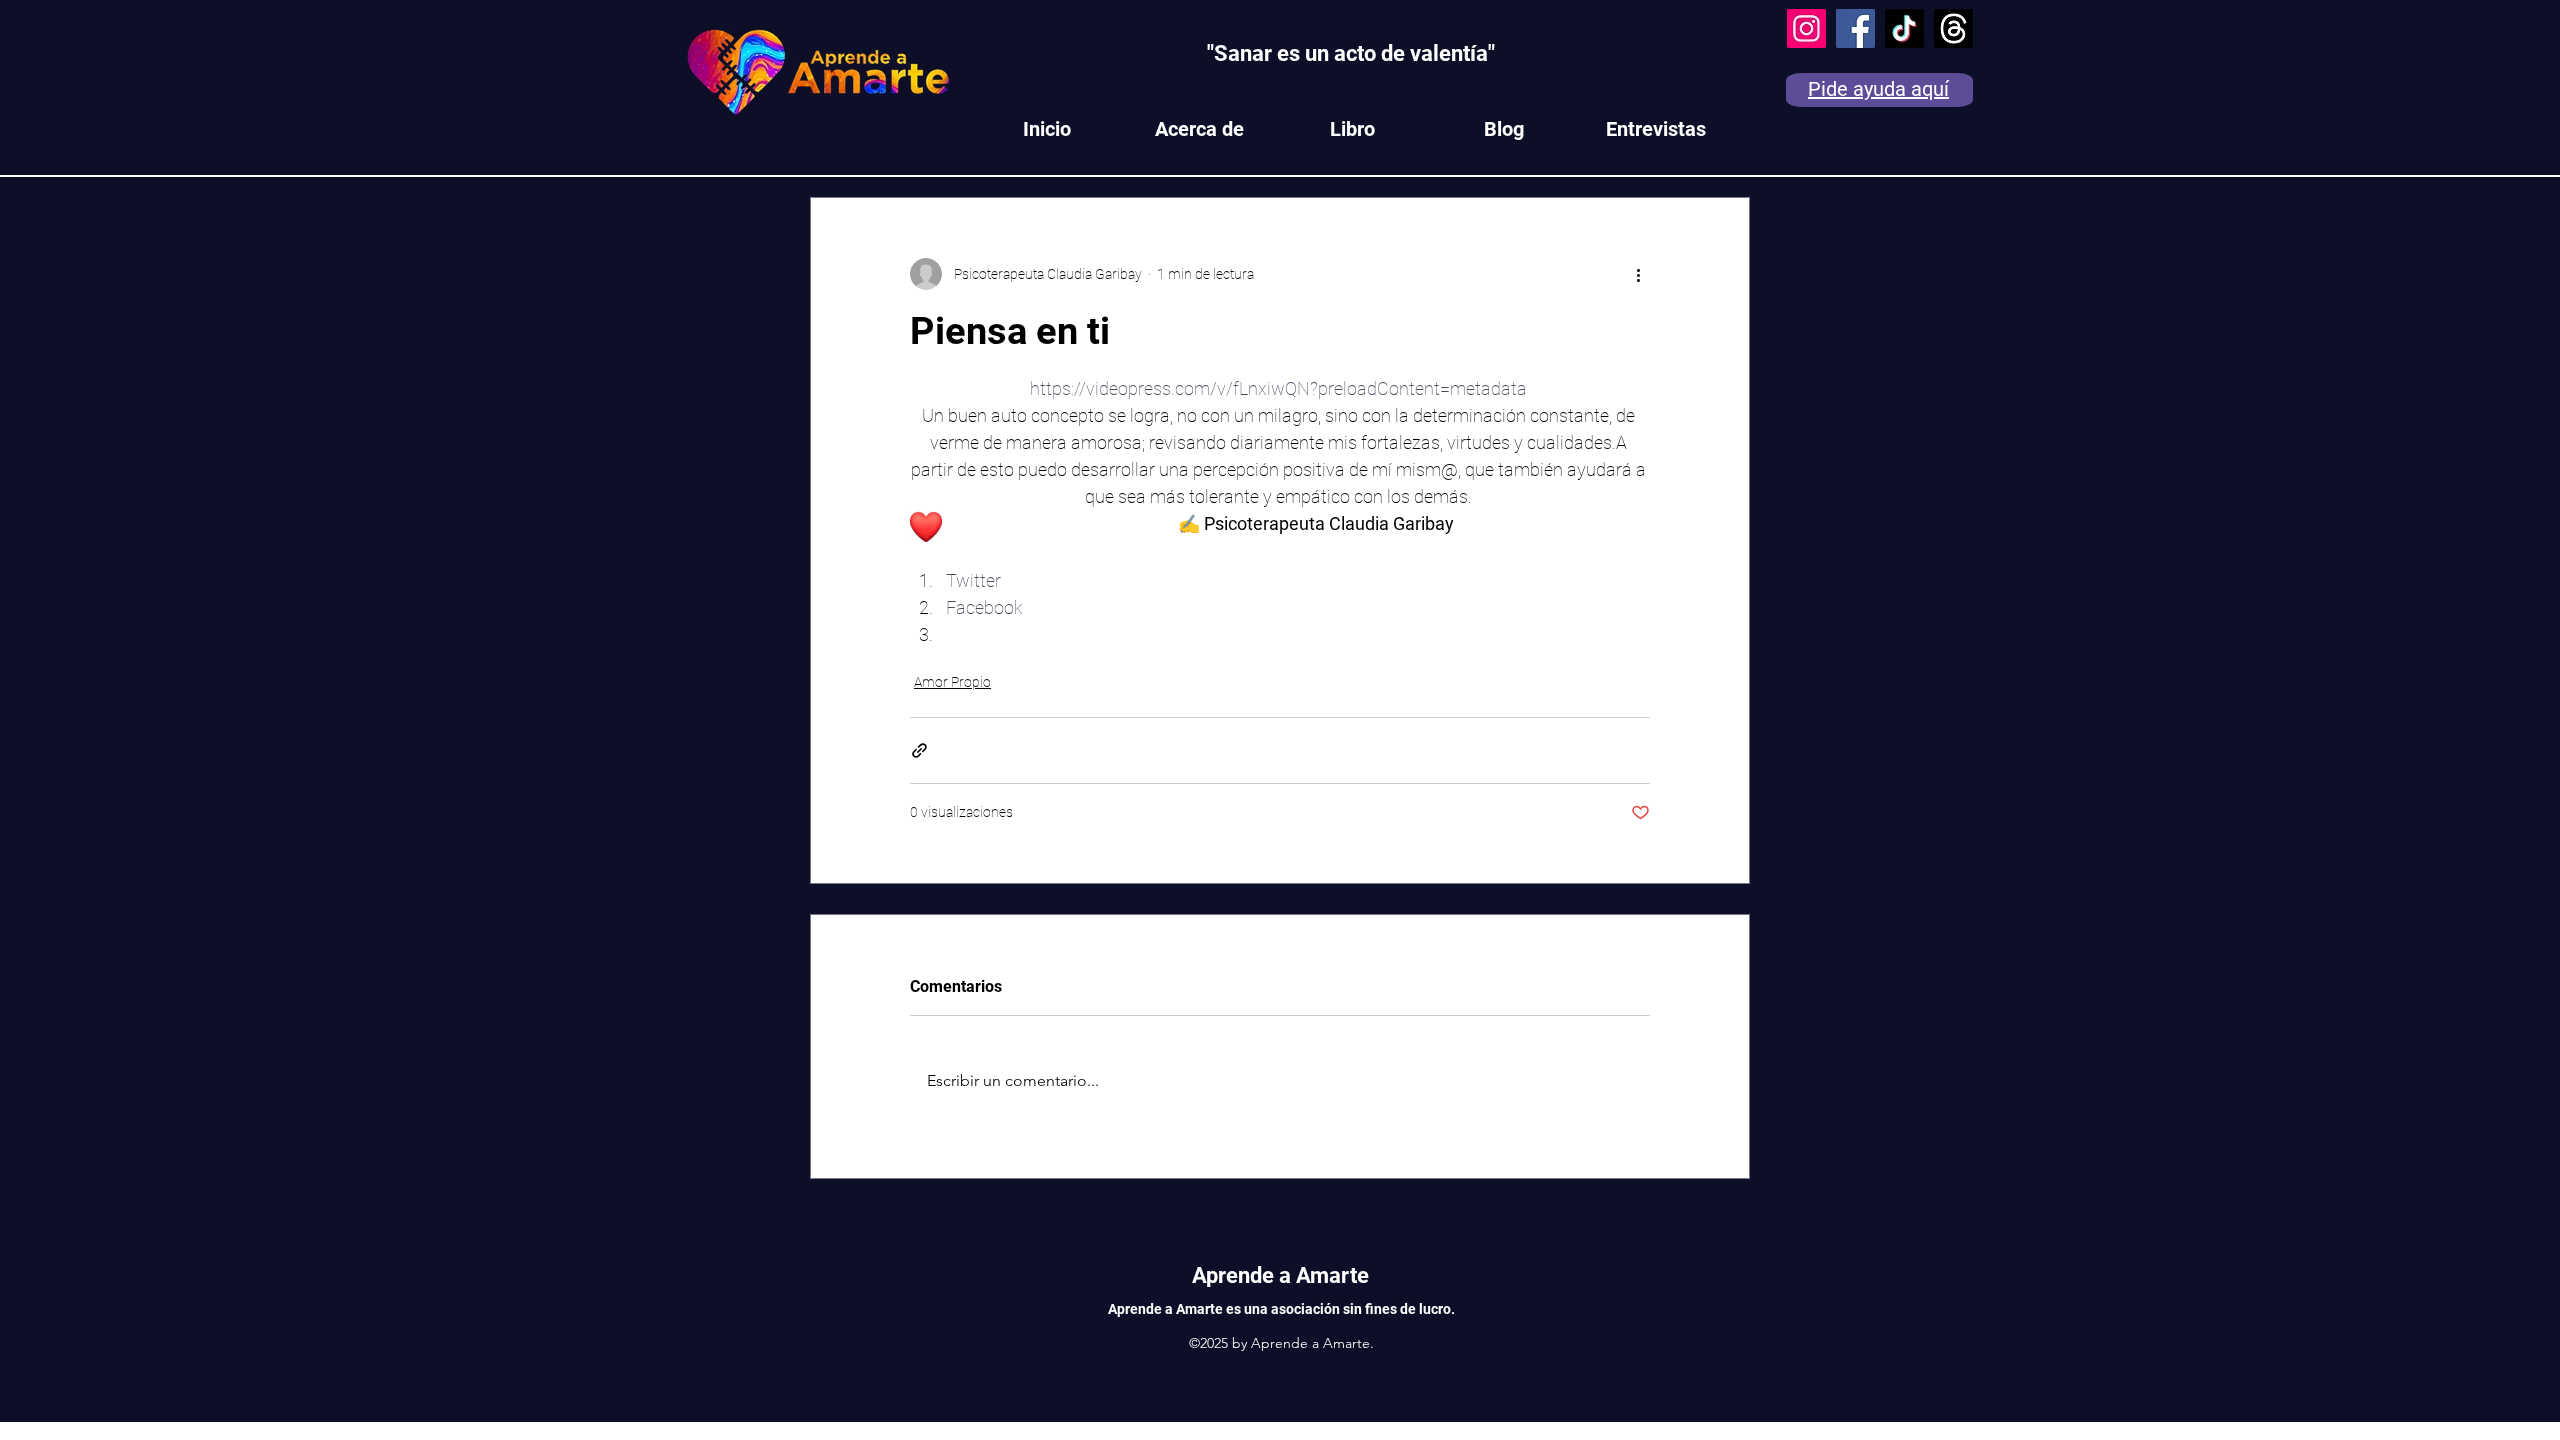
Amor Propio (952, 682)
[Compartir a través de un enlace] (919, 750)
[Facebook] (1855, 28)
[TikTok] (1904, 28)
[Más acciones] (1638, 274)
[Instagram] (1806, 28)
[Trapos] (1953, 28)
